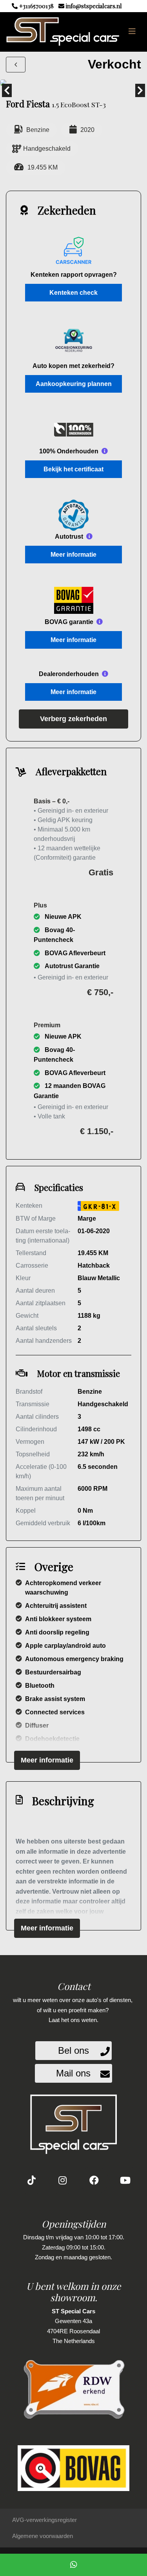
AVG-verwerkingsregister (44, 2520)
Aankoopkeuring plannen (74, 384)
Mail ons (73, 2073)
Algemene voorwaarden (43, 2536)
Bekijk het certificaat (73, 469)
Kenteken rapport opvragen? (74, 275)
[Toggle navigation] (132, 31)
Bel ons (73, 2050)
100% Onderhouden (69, 451)
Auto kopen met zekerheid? (73, 366)
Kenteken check (73, 293)
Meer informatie (73, 555)
